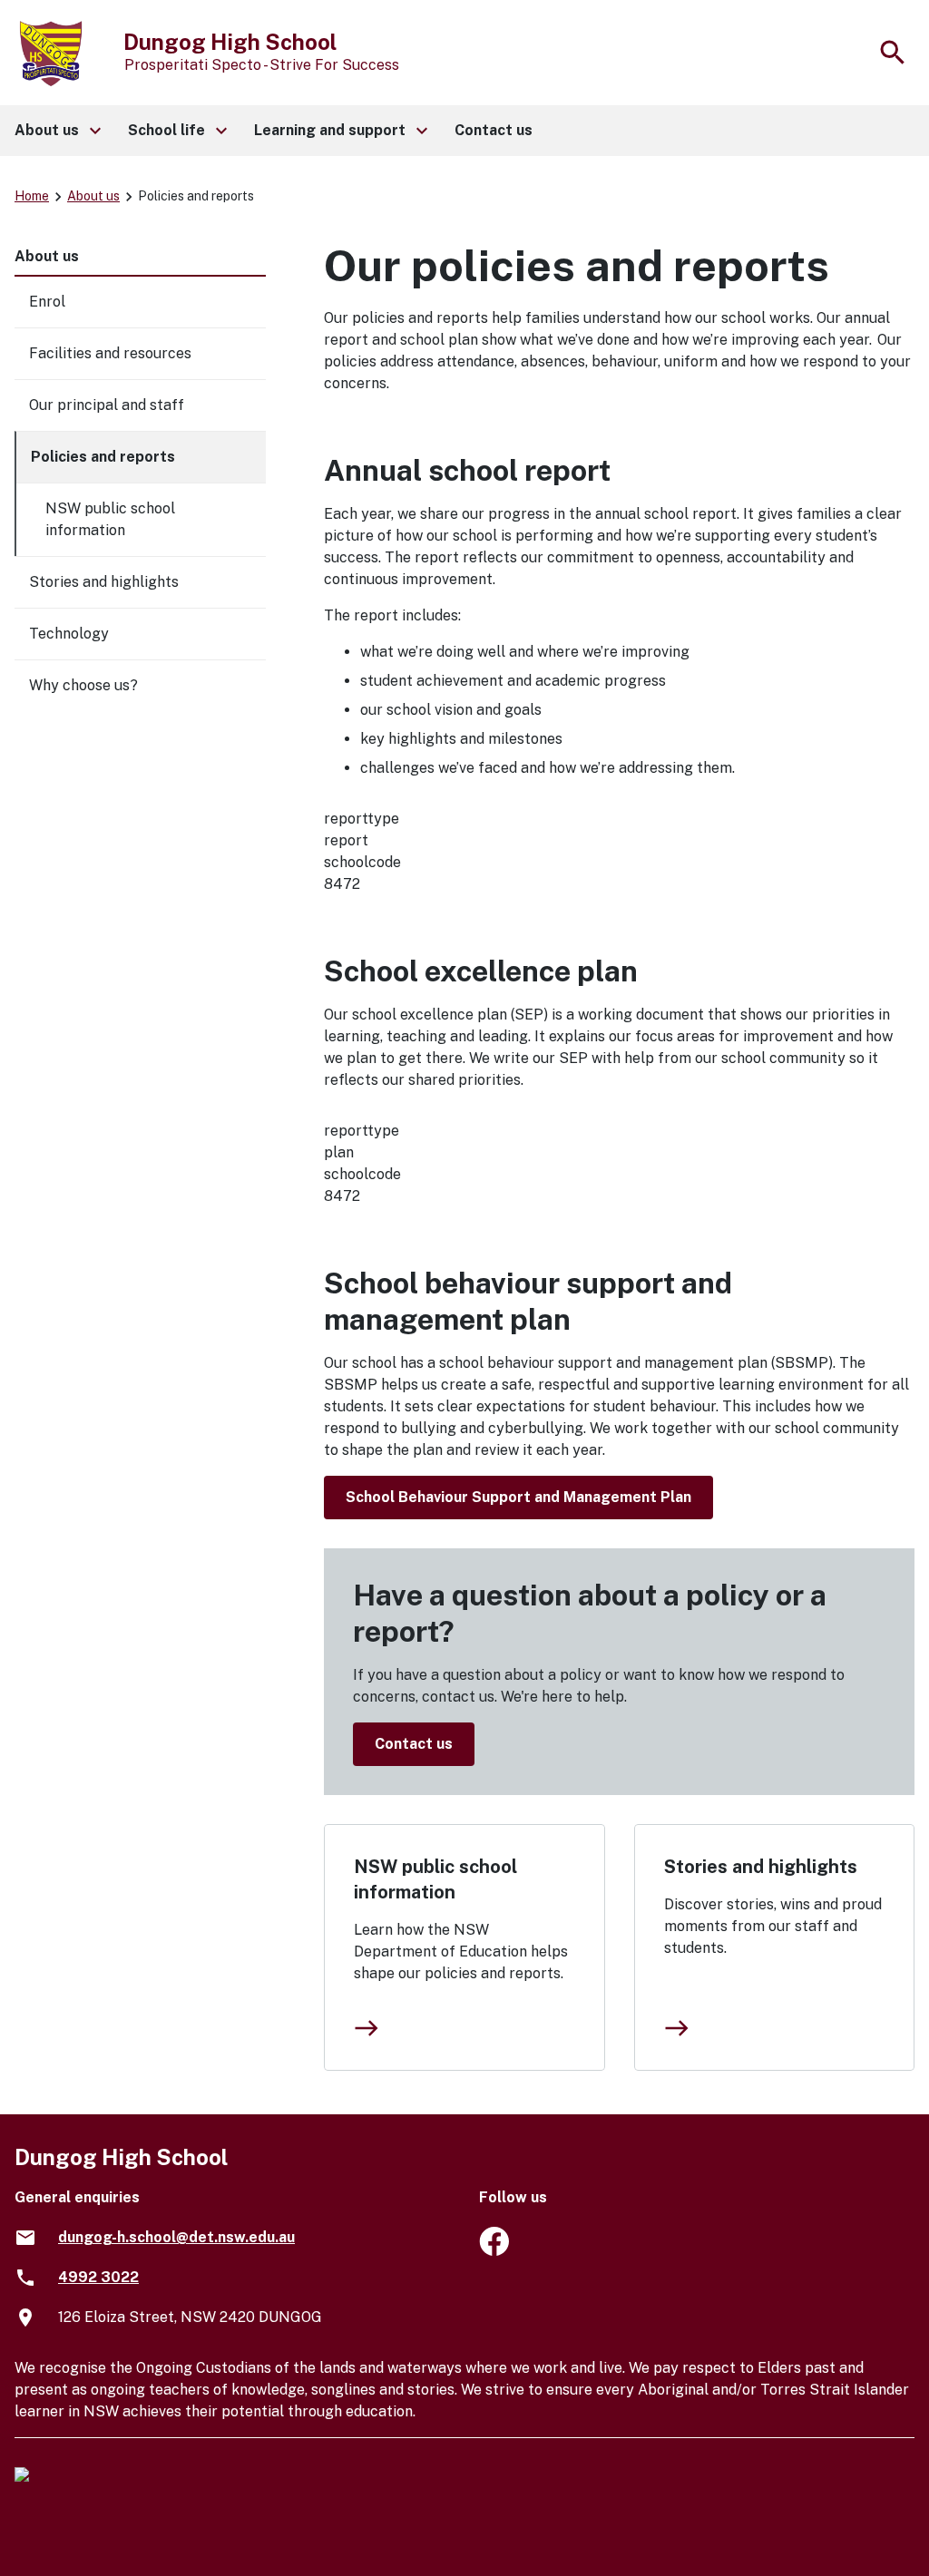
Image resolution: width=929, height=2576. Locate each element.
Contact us (414, 1744)
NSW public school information (435, 1879)
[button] (57, 131)
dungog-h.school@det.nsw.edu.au (176, 2237)
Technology (69, 634)
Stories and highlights (761, 1867)
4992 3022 (98, 2277)
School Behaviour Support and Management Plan (518, 1497)
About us (93, 196)
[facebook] (494, 2251)
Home (32, 196)
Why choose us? (83, 685)
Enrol (47, 302)
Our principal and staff (107, 405)
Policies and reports (103, 457)
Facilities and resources (110, 353)
